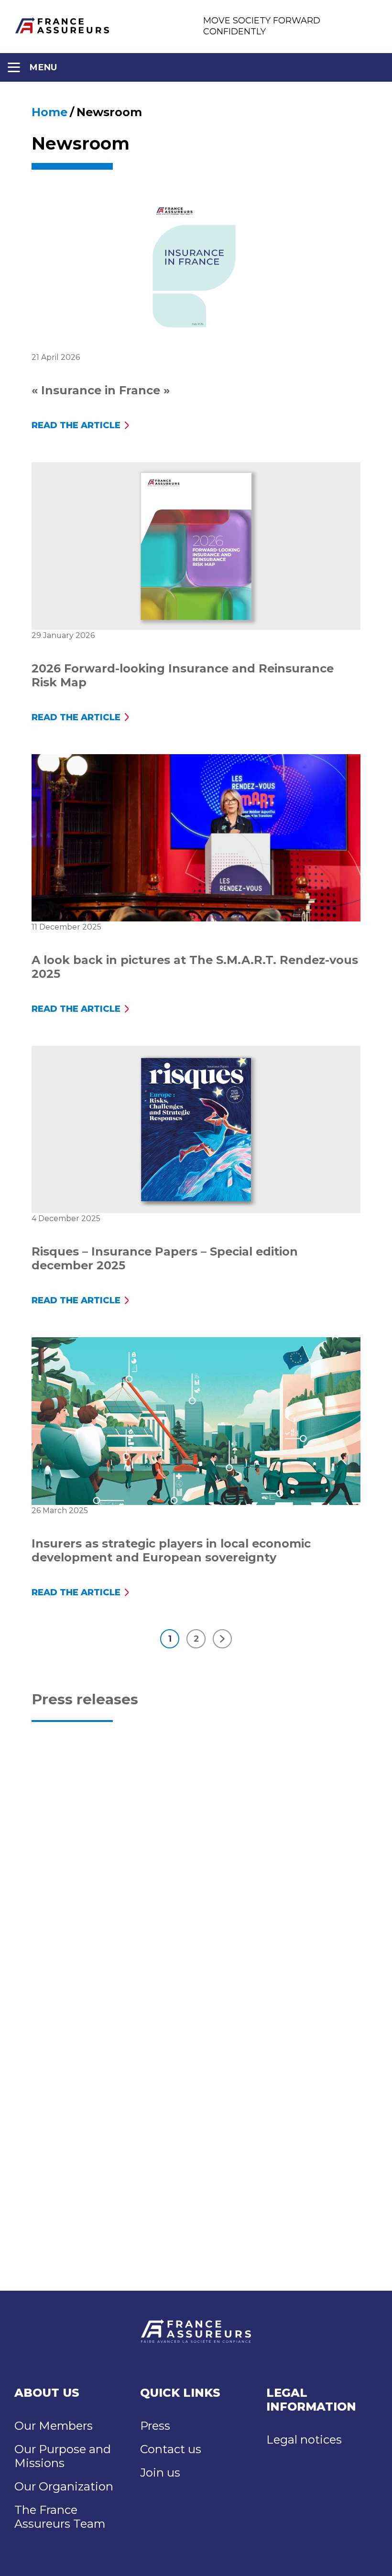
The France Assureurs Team (60, 2517)
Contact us (171, 2449)
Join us (160, 2473)
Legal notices (304, 2440)
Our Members (54, 2426)
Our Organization (64, 2486)
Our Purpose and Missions (63, 2456)
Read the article (76, 425)
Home (49, 112)
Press (155, 2426)
